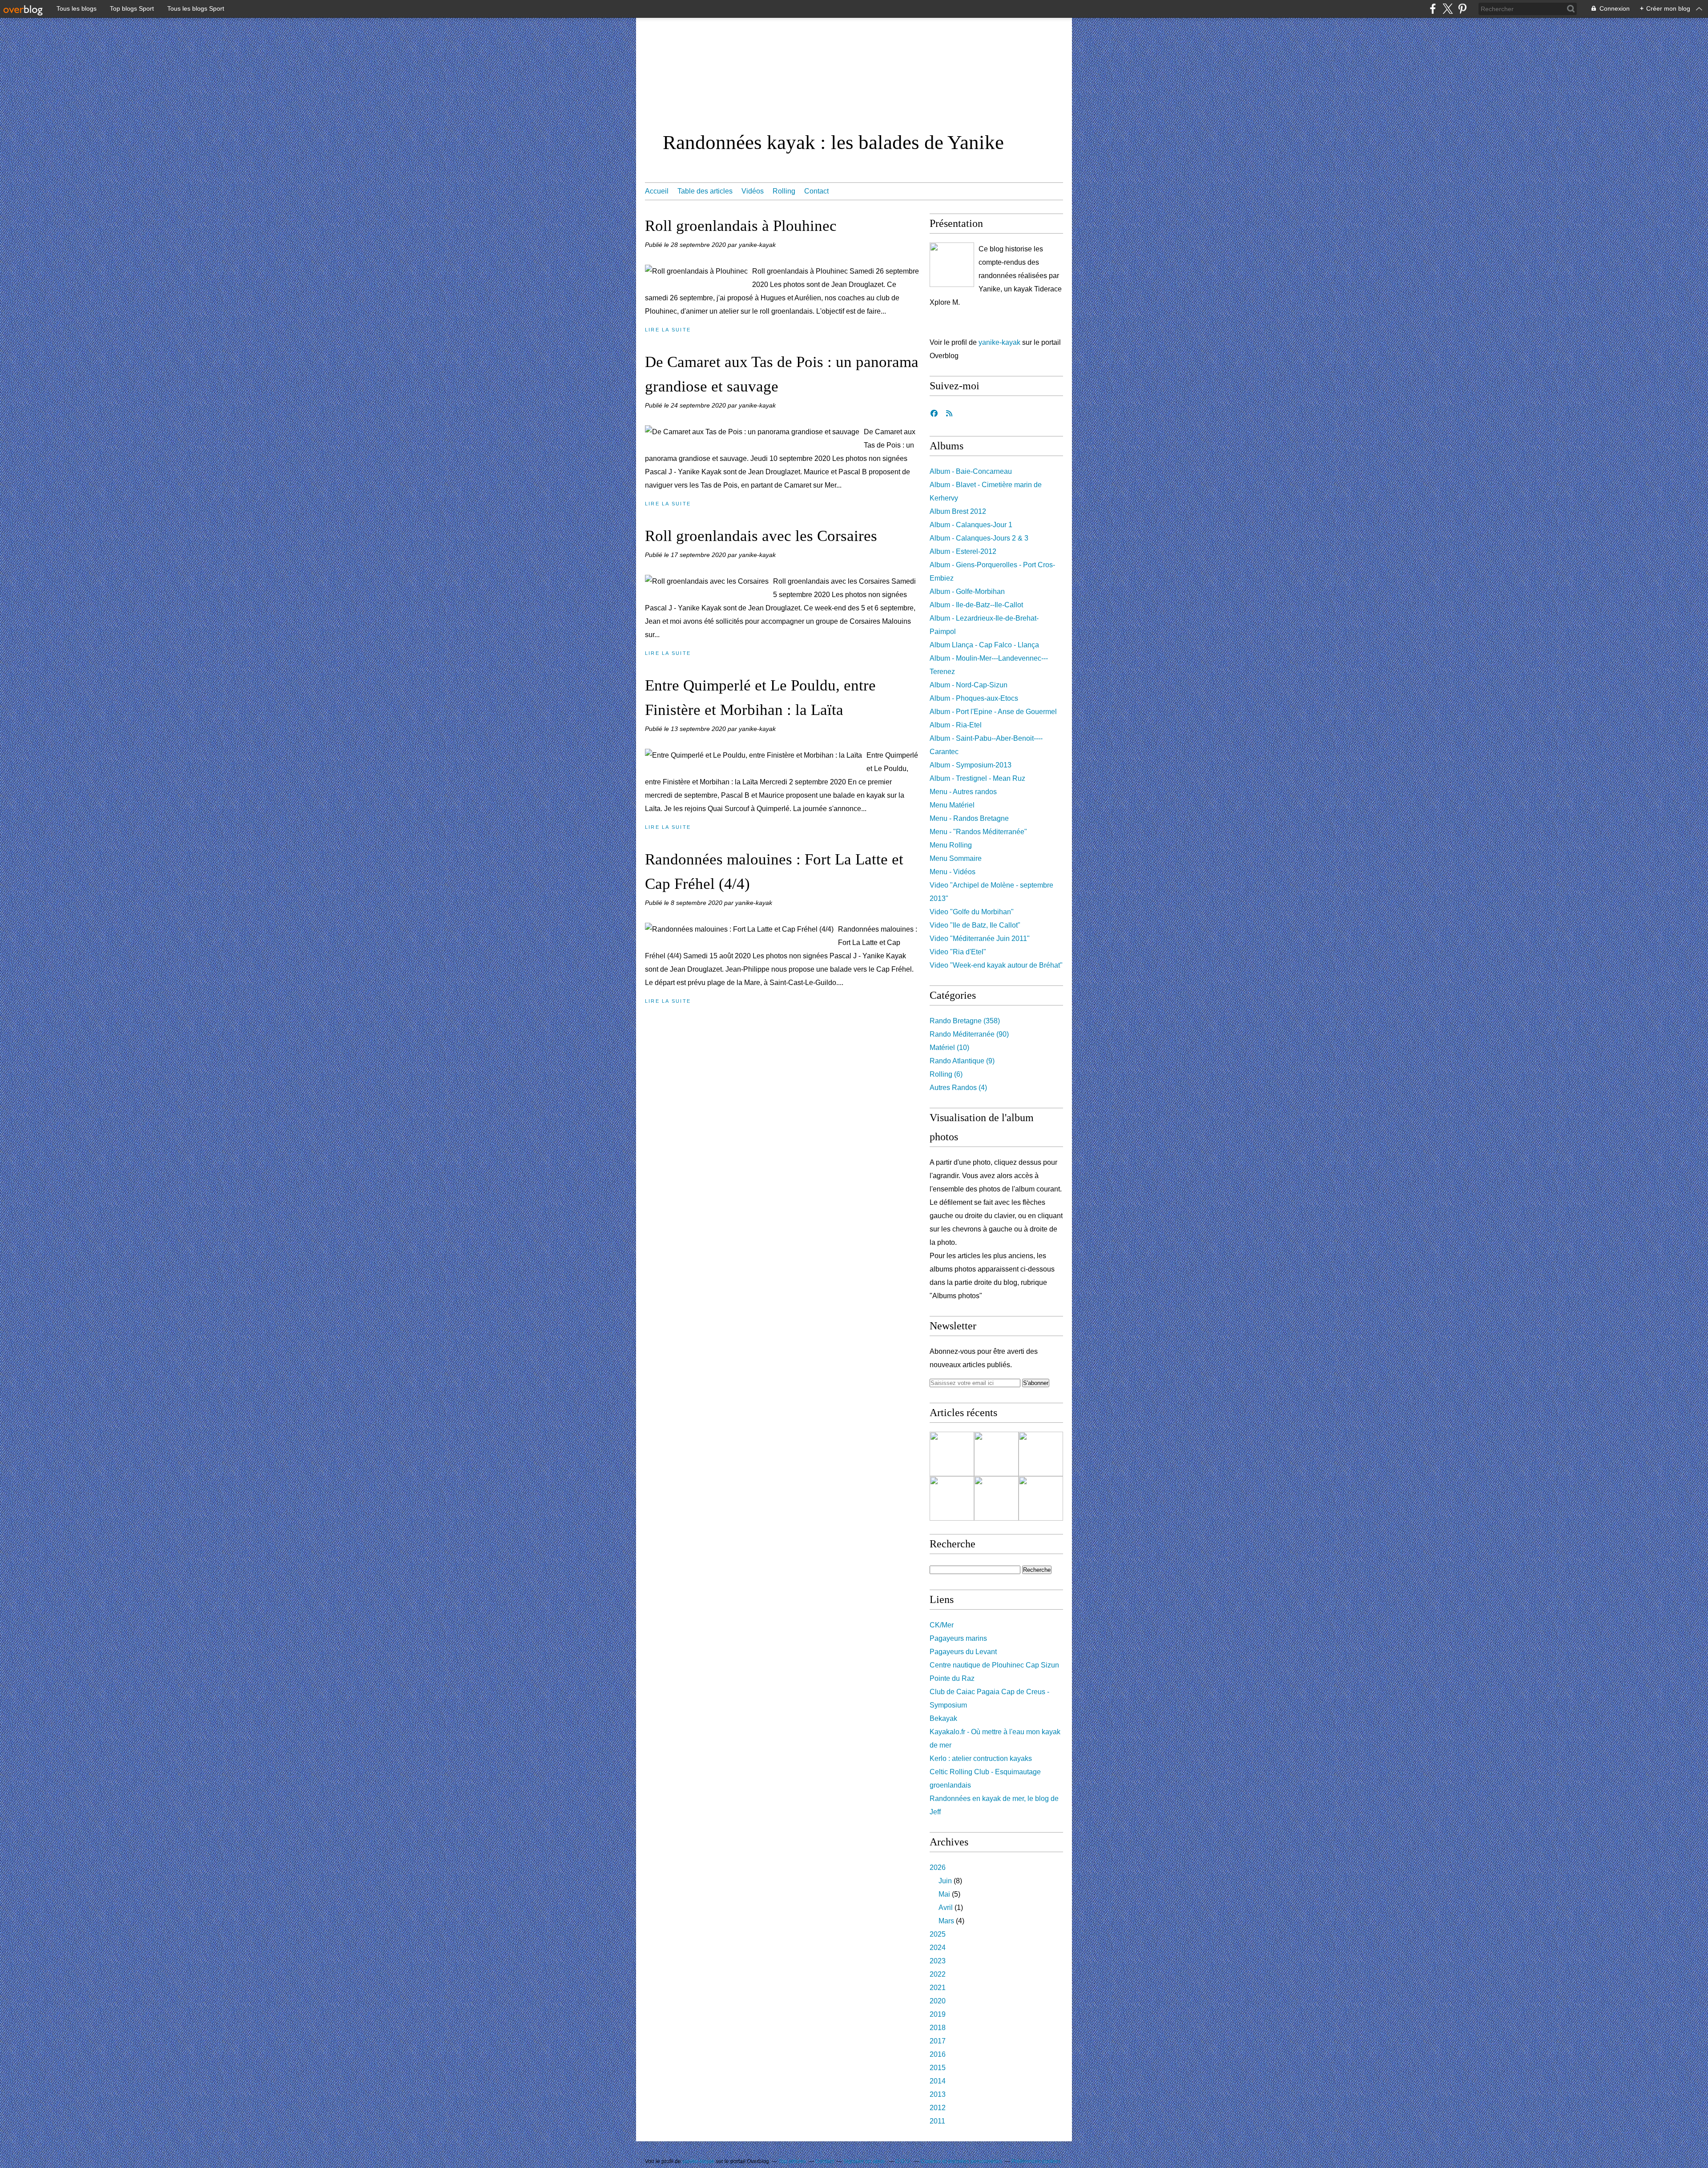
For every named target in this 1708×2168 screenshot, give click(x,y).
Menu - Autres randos (963, 792)
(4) (958, 1088)
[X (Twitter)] (1448, 9)
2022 (938, 1974)
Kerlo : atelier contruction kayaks (981, 1758)
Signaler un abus (865, 2161)
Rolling (784, 191)
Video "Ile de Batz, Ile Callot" (975, 925)
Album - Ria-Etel (956, 725)
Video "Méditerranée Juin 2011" (980, 939)
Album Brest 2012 (958, 511)
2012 (938, 2108)
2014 (938, 2081)
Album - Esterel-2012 (963, 551)
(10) (949, 1048)
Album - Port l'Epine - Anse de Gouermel (993, 712)
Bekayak (943, 1718)
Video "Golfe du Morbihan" (972, 912)
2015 (938, 2068)
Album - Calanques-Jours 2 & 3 (979, 538)
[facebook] (1433, 9)
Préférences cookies (1036, 2161)
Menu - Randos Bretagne (969, 818)
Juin (945, 1881)
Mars (946, 1921)
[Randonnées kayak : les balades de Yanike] (952, 265)
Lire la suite (668, 330)
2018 (938, 2028)
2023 (938, 1961)
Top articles (792, 2161)
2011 (937, 2121)
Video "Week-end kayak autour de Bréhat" (996, 965)
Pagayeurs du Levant (963, 1652)
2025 (938, 1934)
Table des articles (705, 191)
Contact (816, 191)
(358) (965, 1021)
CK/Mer (942, 1625)
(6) (946, 1074)
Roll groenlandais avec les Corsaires (761, 536)
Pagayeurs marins (958, 1638)
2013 (938, 2094)
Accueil (657, 191)
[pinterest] (1462, 9)
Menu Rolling (951, 845)
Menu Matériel (952, 805)
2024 (938, 1948)
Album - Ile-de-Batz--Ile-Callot (976, 605)
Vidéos (753, 191)
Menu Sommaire (956, 858)
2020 (938, 2001)
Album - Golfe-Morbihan (967, 591)
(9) (962, 1061)
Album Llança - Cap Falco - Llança (984, 645)
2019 (938, 2014)
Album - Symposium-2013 (971, 765)
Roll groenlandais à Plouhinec (741, 226)
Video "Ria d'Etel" (958, 952)
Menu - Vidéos (953, 872)
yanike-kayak (999, 342)
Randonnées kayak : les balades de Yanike (833, 142)
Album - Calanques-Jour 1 (971, 525)
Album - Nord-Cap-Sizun (969, 685)
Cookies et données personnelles (961, 2161)
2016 (938, 2054)
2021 (938, 1988)
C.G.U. (903, 2161)
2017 (938, 2041)
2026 (938, 1867)
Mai (944, 1894)
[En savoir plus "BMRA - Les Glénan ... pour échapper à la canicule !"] (952, 1454)
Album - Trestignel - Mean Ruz (977, 778)
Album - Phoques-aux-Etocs (974, 698)
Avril (946, 1908)
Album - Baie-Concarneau (971, 471)
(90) (969, 1034)
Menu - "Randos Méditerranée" (978, 832)
